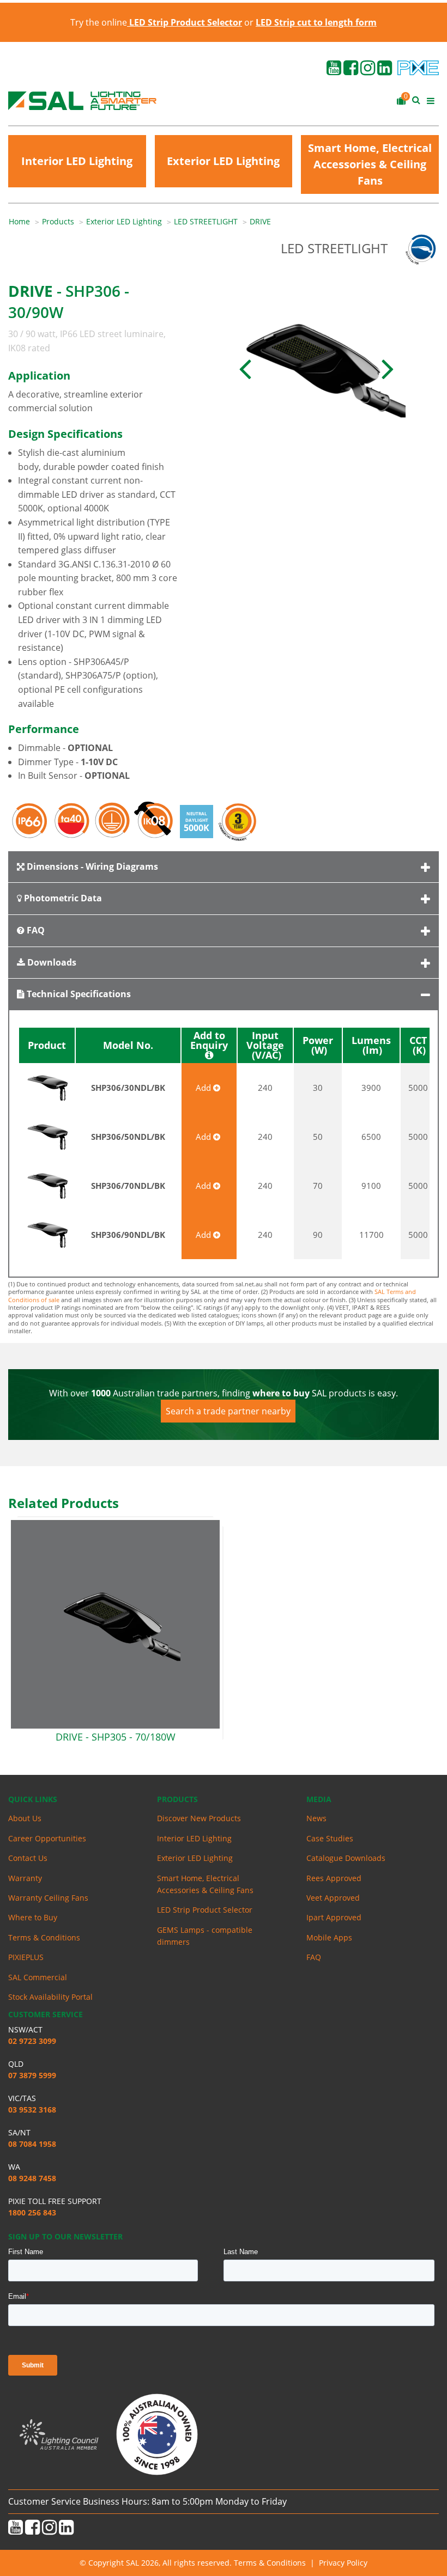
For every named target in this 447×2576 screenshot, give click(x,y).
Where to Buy (33, 1917)
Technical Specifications (78, 994)
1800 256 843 (32, 2212)
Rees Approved (334, 1878)
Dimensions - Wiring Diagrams (91, 866)
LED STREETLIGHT (206, 221)
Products (58, 221)
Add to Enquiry (209, 1041)
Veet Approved (333, 1898)
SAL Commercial (38, 1977)
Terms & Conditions (44, 1937)
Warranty (25, 1878)
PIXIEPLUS (26, 1957)
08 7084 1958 (32, 2144)
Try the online (156, 22)
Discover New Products (199, 1818)
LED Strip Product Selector (205, 1910)
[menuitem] (25, 222)
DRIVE (260, 221)
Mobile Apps (329, 1937)
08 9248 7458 (32, 2178)
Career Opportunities (47, 1838)
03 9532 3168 (32, 2110)
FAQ (35, 930)
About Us (25, 1818)
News (316, 1818)
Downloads (51, 962)
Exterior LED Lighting (223, 161)
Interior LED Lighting (77, 161)
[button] (245, 368)
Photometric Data (62, 898)
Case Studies (330, 1838)
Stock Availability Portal (50, 1997)
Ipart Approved (334, 1917)
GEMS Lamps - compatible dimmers (205, 1936)
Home (19, 221)
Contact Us (28, 1858)
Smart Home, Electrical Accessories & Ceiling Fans (370, 164)
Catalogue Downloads (346, 1858)
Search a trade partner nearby (228, 1411)
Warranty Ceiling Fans (48, 1898)
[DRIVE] (317, 368)
